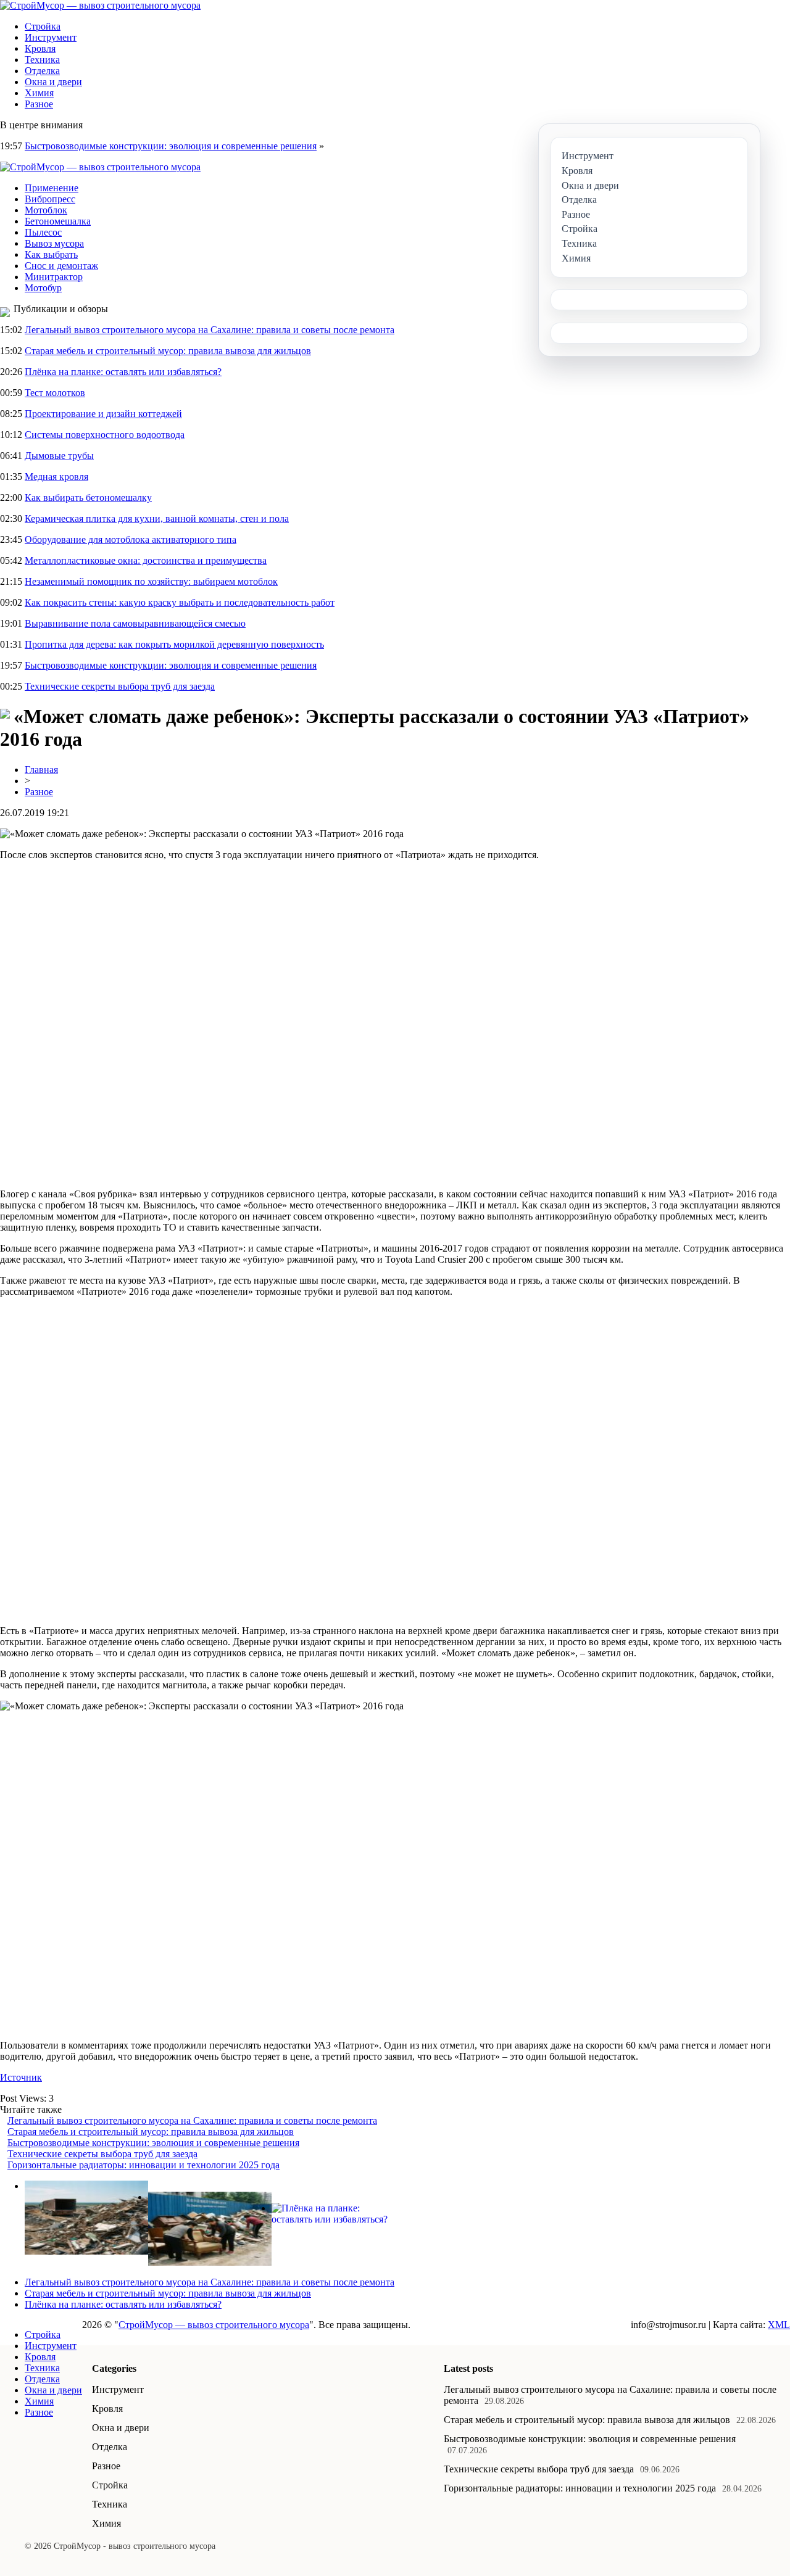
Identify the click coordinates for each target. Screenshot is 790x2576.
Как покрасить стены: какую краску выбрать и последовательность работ (180, 602)
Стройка (43, 26)
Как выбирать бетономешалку (88, 497)
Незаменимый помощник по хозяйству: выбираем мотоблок (151, 581)
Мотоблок (46, 210)
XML (779, 2325)
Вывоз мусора (54, 243)
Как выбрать (51, 254)
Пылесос (43, 232)
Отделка (42, 71)
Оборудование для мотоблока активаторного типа (131, 539)
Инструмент (51, 37)
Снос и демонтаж (61, 266)
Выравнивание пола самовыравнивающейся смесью (135, 623)
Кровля (40, 48)
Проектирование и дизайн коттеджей (103, 414)
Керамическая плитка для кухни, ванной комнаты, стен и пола (157, 518)
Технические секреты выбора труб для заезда (120, 686)
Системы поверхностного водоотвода (105, 435)
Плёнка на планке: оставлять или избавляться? (123, 372)
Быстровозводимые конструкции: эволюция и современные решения (171, 146)
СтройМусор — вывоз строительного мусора (214, 2325)
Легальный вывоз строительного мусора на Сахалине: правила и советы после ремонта (210, 330)
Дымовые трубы (59, 456)
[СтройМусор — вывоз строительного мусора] (100, 5)
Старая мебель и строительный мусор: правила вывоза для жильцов (168, 351)
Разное (39, 104)
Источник (21, 2077)
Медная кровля (56, 477)
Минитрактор (54, 277)
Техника (42, 60)
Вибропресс (50, 199)
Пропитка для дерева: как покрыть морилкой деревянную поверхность (174, 644)
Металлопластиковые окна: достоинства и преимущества (146, 560)
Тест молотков (55, 393)
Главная (41, 770)
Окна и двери (53, 82)
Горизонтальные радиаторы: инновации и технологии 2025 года (143, 2165)
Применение (52, 188)
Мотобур (43, 288)
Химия (39, 93)
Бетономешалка (58, 221)
